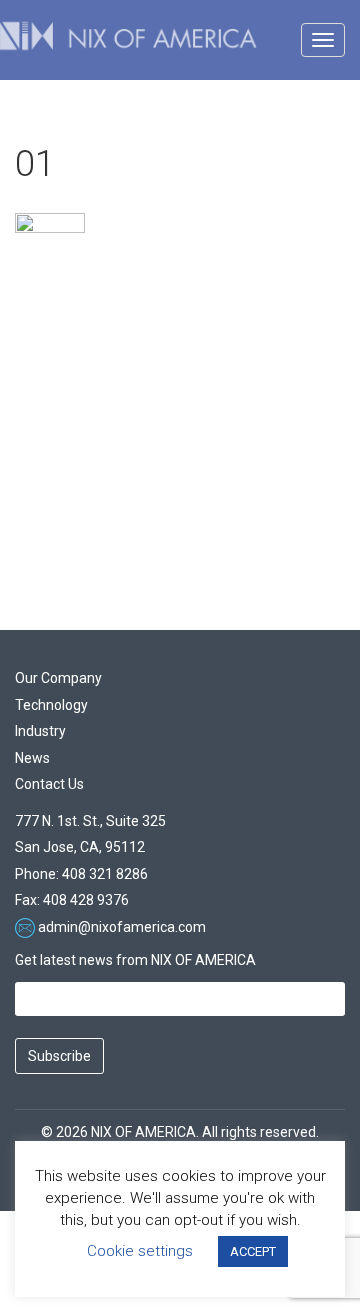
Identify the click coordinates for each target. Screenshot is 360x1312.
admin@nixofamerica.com (122, 927)
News (32, 758)
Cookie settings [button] (140, 1251)
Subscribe (59, 1056)
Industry (40, 731)
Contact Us (49, 784)
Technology (51, 705)
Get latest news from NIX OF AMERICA (135, 960)
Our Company (58, 678)
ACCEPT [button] (253, 1251)
